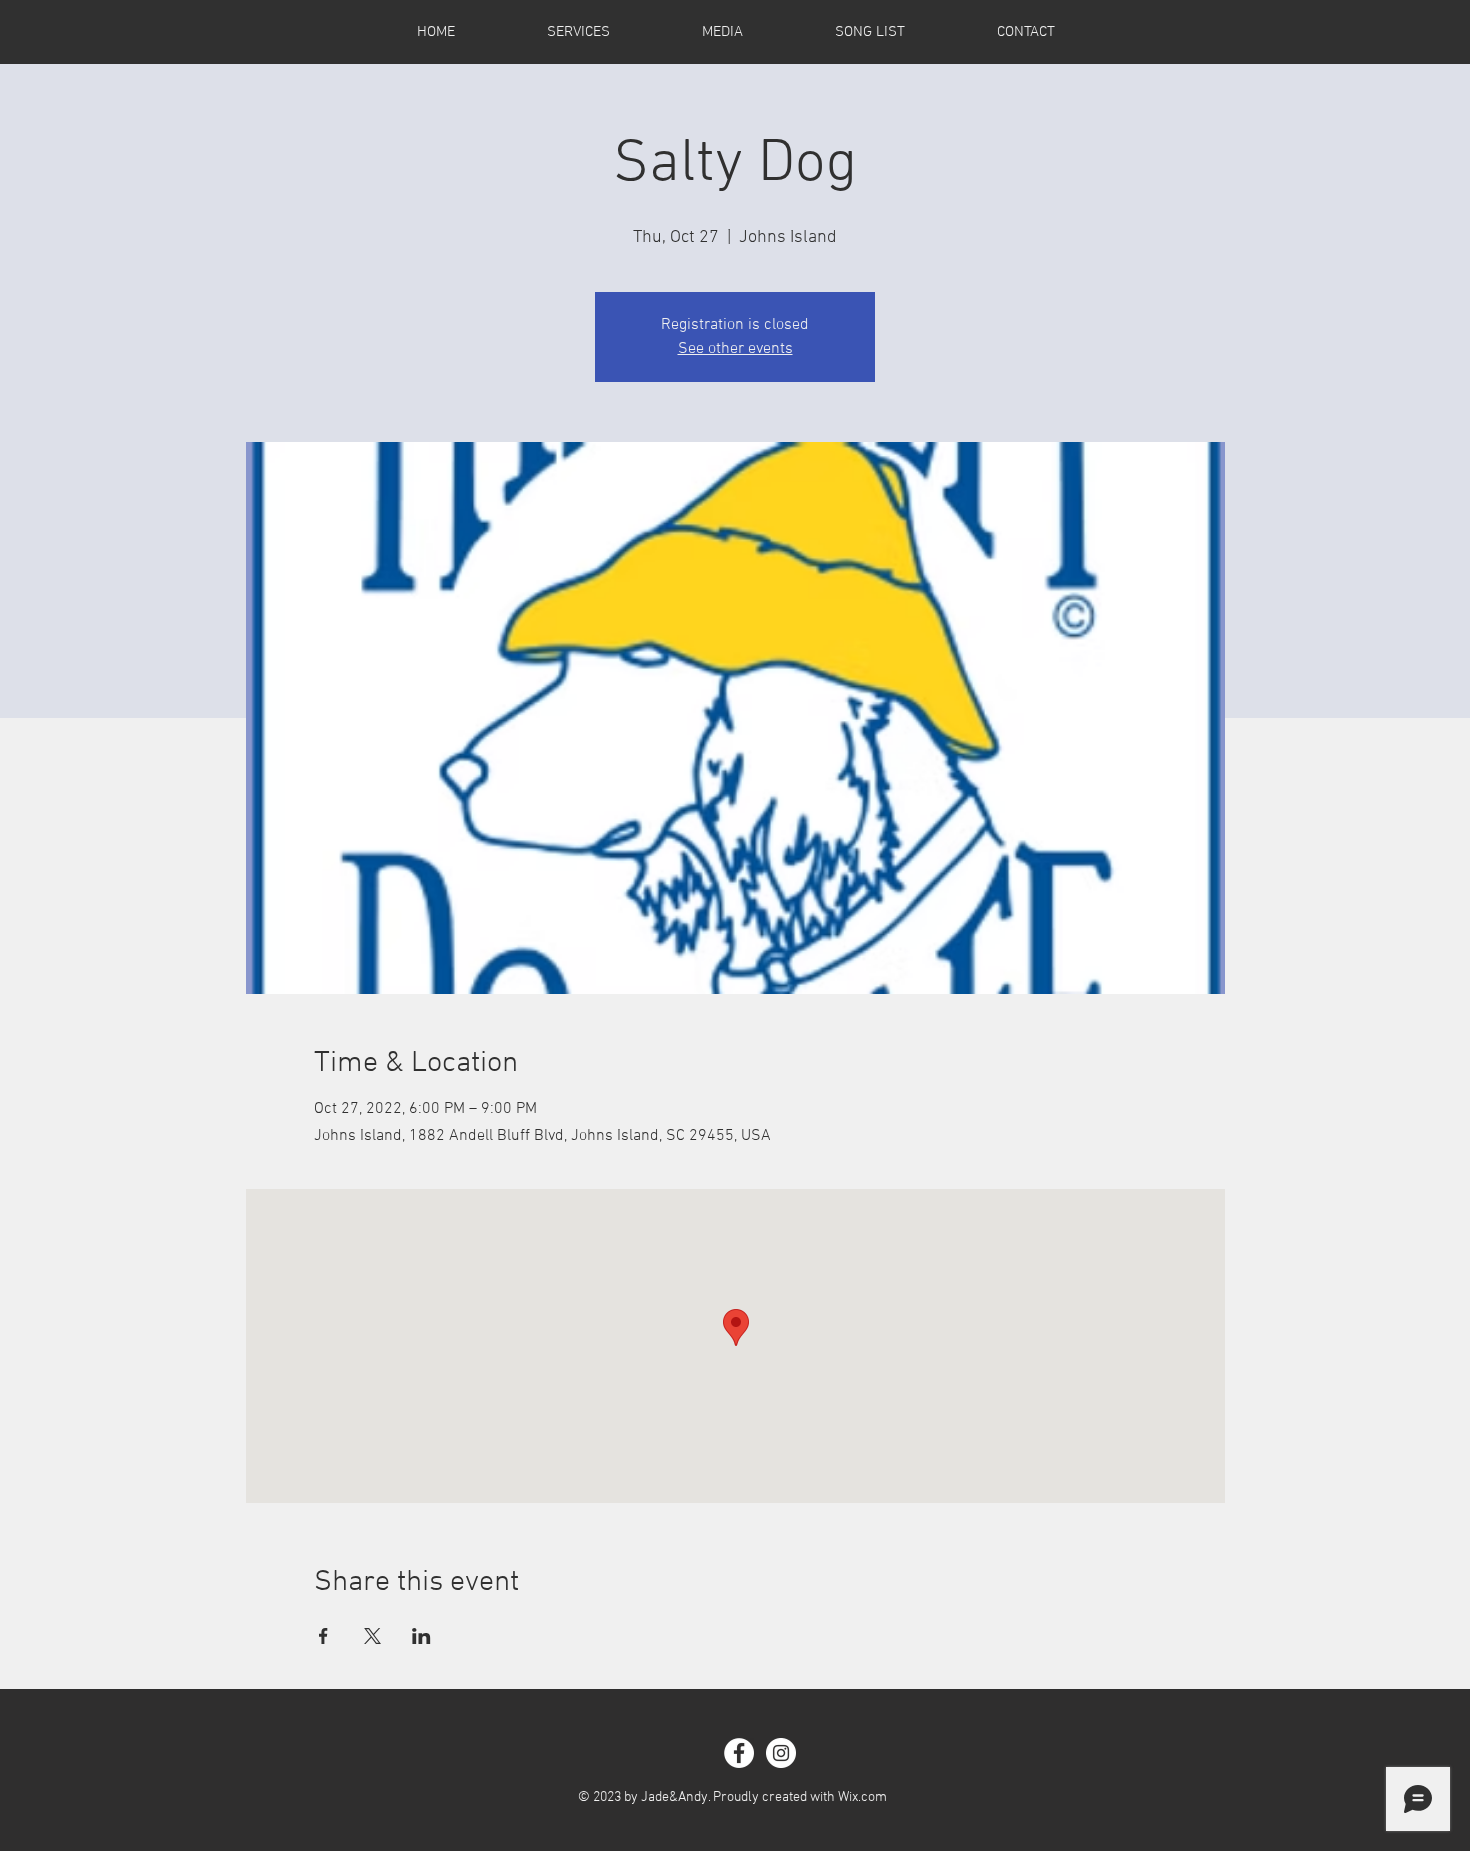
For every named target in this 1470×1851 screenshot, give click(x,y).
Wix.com (862, 1797)
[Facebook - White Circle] (739, 1753)
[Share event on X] (372, 1636)
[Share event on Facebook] (323, 1636)
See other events (735, 349)
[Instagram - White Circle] (781, 1753)
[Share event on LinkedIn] (421, 1636)
